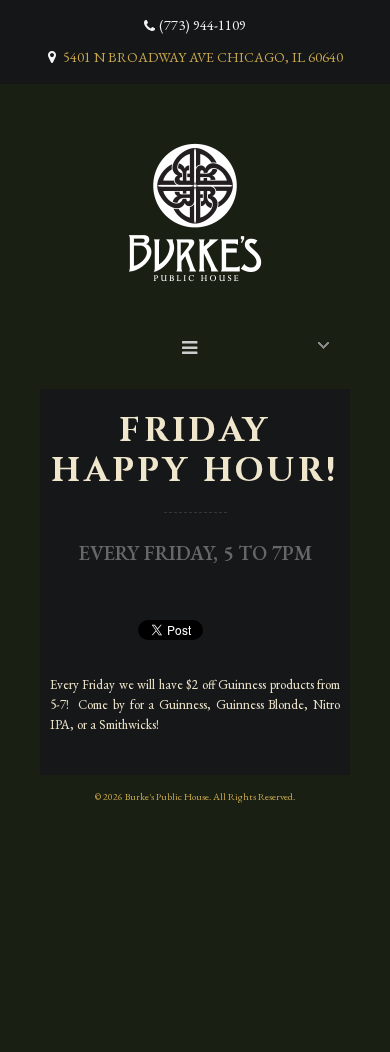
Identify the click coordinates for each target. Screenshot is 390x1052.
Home (200, 342)
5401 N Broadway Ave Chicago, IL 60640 (203, 57)
